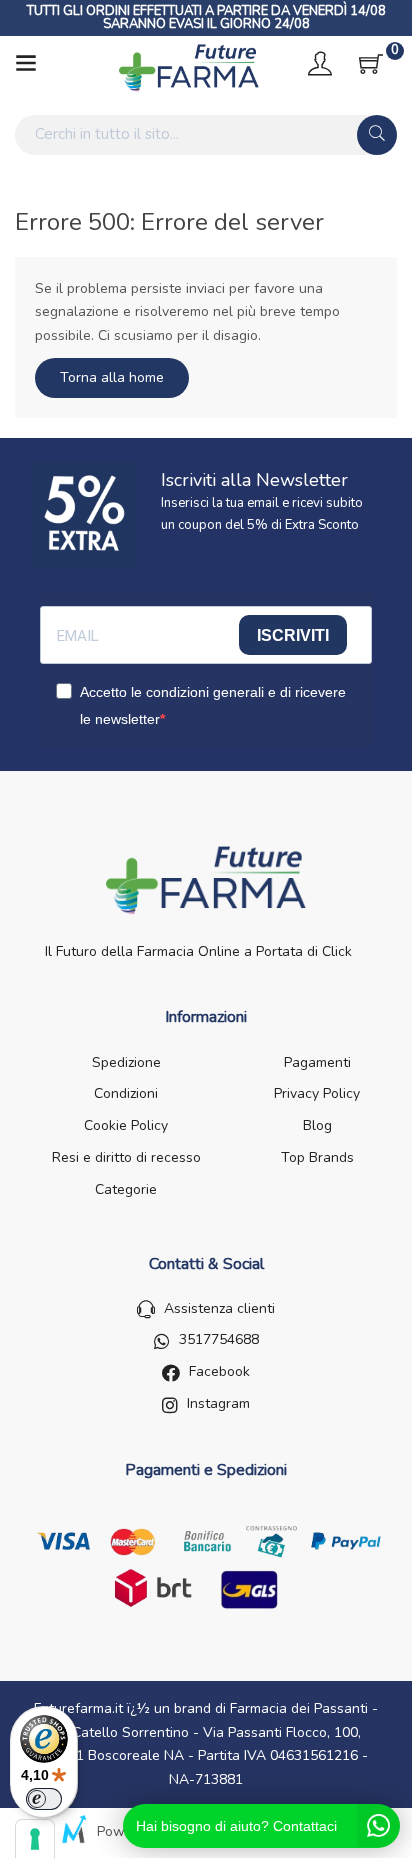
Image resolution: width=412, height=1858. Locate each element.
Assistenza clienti (219, 1308)
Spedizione (126, 1062)
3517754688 (219, 1339)
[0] (371, 64)
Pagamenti (317, 1062)
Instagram (218, 1403)
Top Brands (317, 1157)
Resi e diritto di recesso (126, 1157)
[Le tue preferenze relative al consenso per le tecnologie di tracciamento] (35, 1839)
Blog (317, 1125)
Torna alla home (112, 377)
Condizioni (126, 1093)
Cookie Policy (126, 1125)
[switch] (44, 1799)
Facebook (219, 1371)
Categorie (126, 1189)
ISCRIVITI (293, 635)
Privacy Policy (317, 1093)
